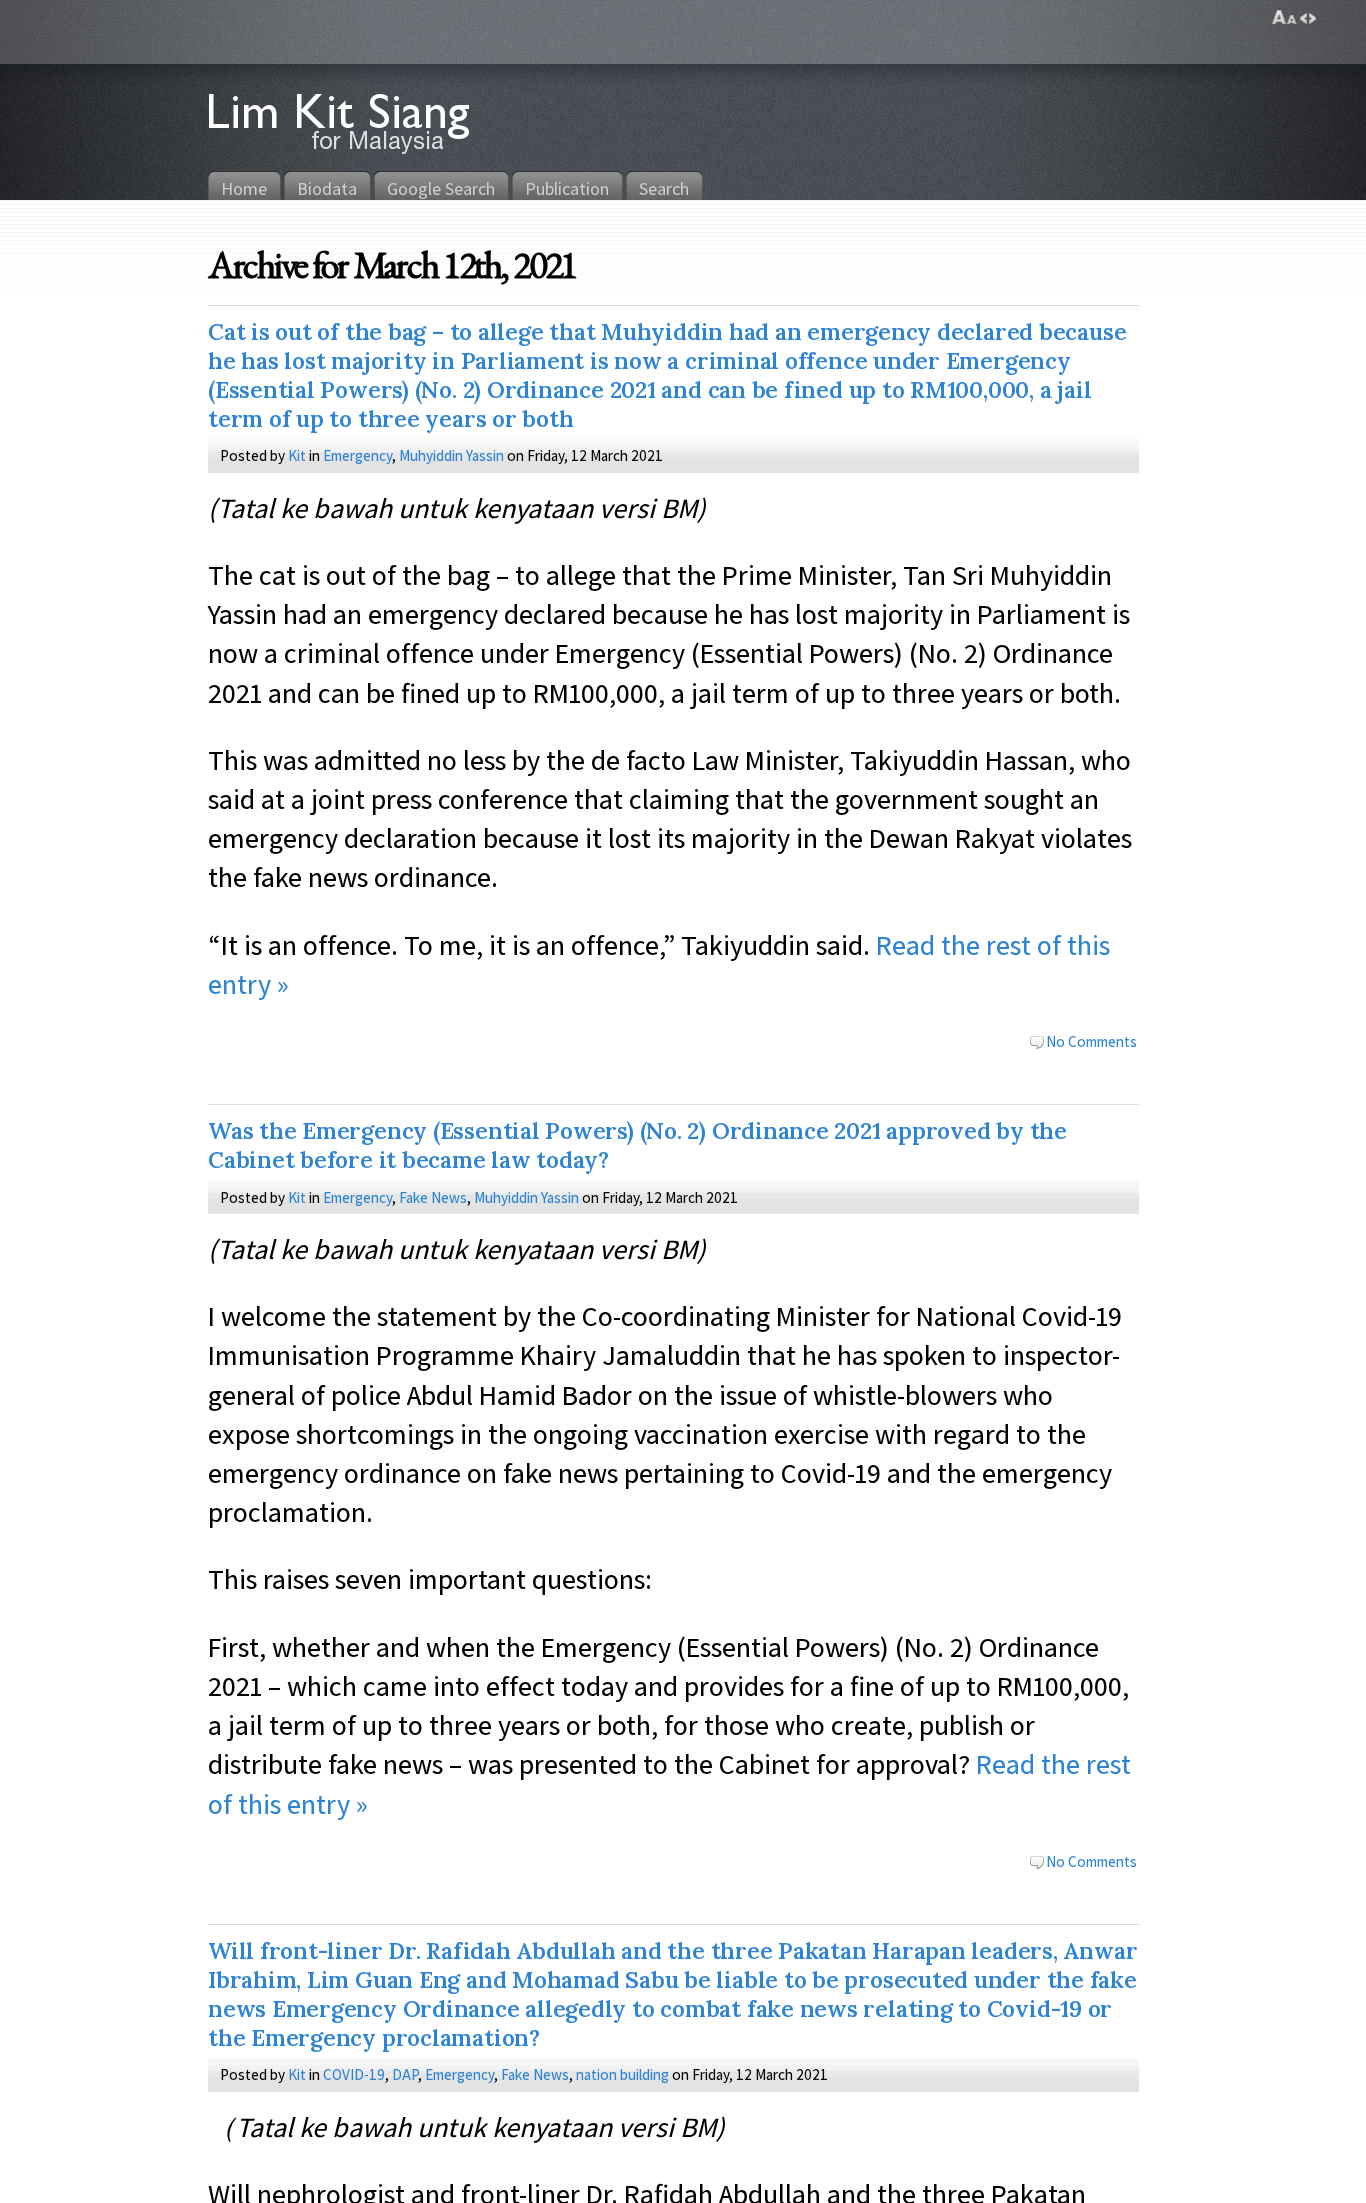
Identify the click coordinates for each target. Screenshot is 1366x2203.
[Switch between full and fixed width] (1308, 18)
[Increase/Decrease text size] (1284, 18)
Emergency (357, 455)
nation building (622, 2074)
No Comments (1091, 1041)
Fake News (433, 1197)
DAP (405, 2074)
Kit (297, 455)
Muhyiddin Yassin (451, 455)
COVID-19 (354, 2074)
